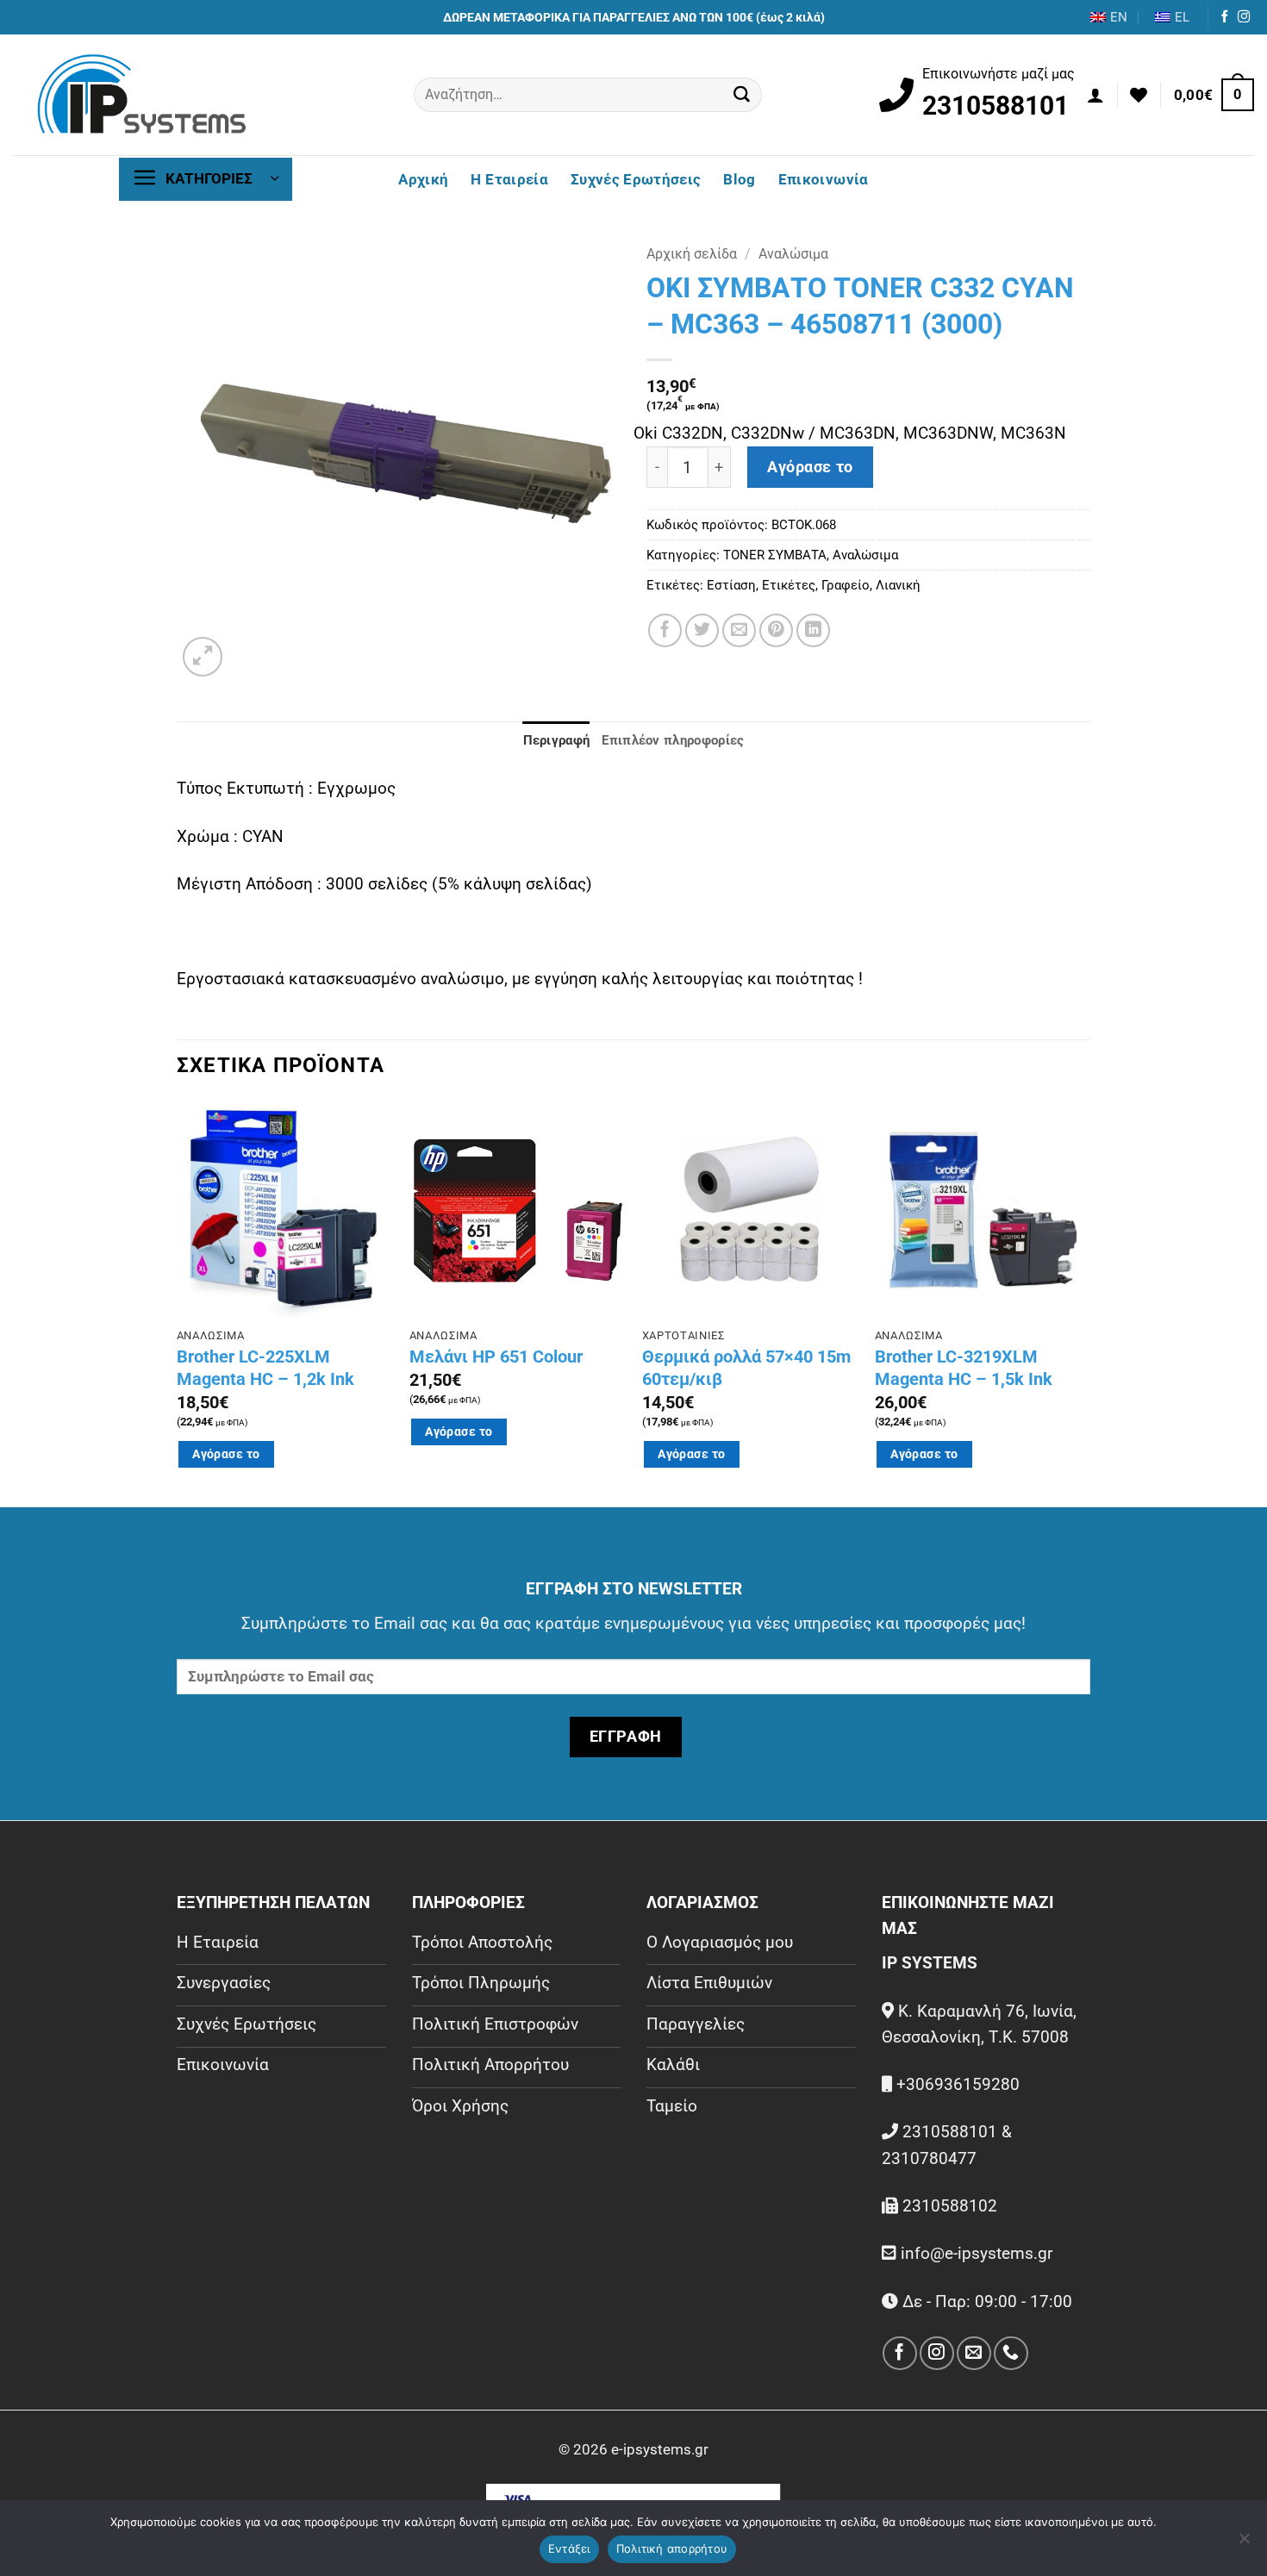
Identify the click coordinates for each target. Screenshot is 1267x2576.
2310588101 (995, 106)
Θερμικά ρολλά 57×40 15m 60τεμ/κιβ (746, 1368)
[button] (1095, 95)
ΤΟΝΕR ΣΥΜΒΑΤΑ (775, 555)
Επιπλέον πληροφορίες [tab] (673, 740)
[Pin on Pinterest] (776, 630)
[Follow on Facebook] (1225, 17)
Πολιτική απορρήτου (672, 2548)
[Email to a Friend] (739, 630)
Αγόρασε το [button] (226, 1454)
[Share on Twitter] (702, 630)
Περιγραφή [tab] (557, 740)
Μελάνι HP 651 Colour (496, 1357)
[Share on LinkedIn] (813, 630)
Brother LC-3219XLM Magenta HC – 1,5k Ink (964, 1368)
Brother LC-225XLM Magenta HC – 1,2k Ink (265, 1368)
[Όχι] (1244, 2543)
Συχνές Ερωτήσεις (636, 179)
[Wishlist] (1139, 95)
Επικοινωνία (824, 179)
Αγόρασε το (810, 467)
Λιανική (898, 585)
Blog (739, 179)
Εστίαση (731, 585)
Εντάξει (569, 2548)
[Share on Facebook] (665, 630)
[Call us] (1011, 2353)
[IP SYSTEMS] (142, 95)
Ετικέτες (789, 585)
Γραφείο (846, 585)
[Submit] (742, 95)
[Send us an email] (974, 2353)
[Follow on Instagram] (1244, 17)
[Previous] (178, 1302)
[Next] (1089, 1302)
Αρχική (423, 179)
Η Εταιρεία (509, 179)
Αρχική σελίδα (692, 254)
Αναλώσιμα (793, 254)
